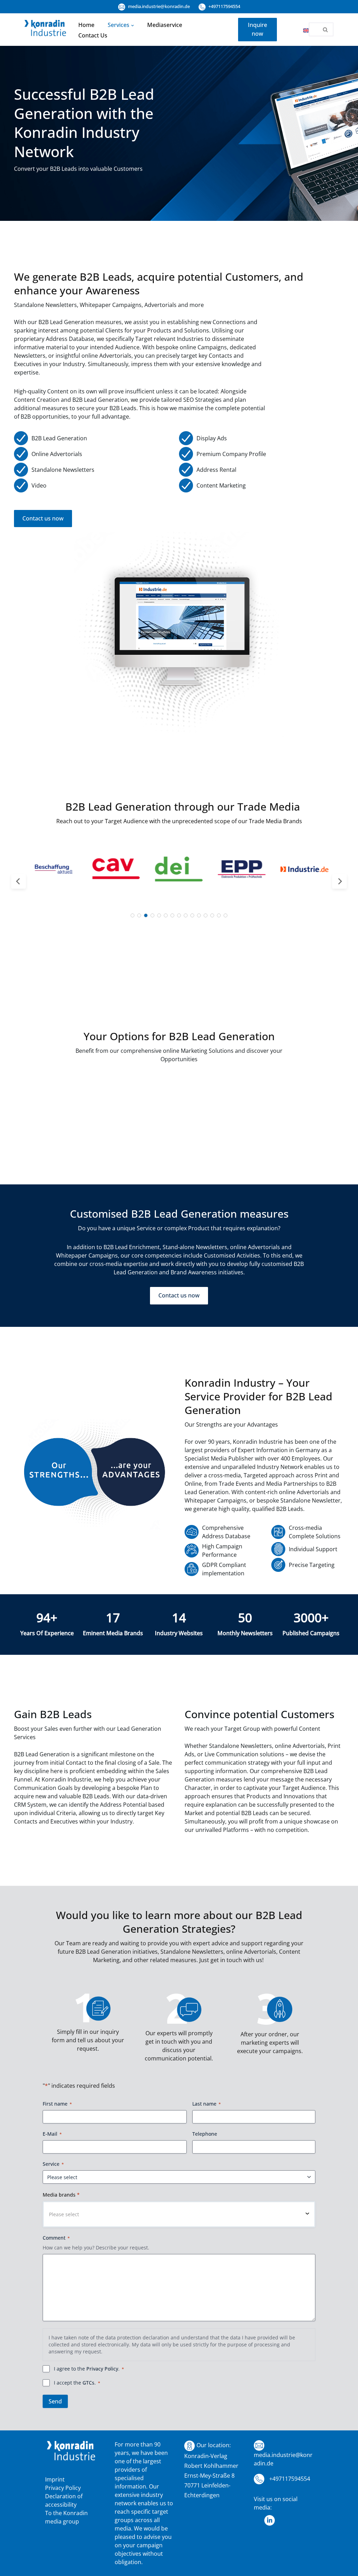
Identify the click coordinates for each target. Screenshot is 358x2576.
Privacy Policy (102, 2369)
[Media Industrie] (45, 29)
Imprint (55, 2479)
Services (119, 25)
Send (55, 2401)
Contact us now (43, 518)
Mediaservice (165, 25)
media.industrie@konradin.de (158, 6)
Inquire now (257, 29)
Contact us (93, 35)
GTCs (88, 2383)
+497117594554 (224, 6)
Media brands (61, 2195)
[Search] (326, 29)
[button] (133, 25)
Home (86, 25)
